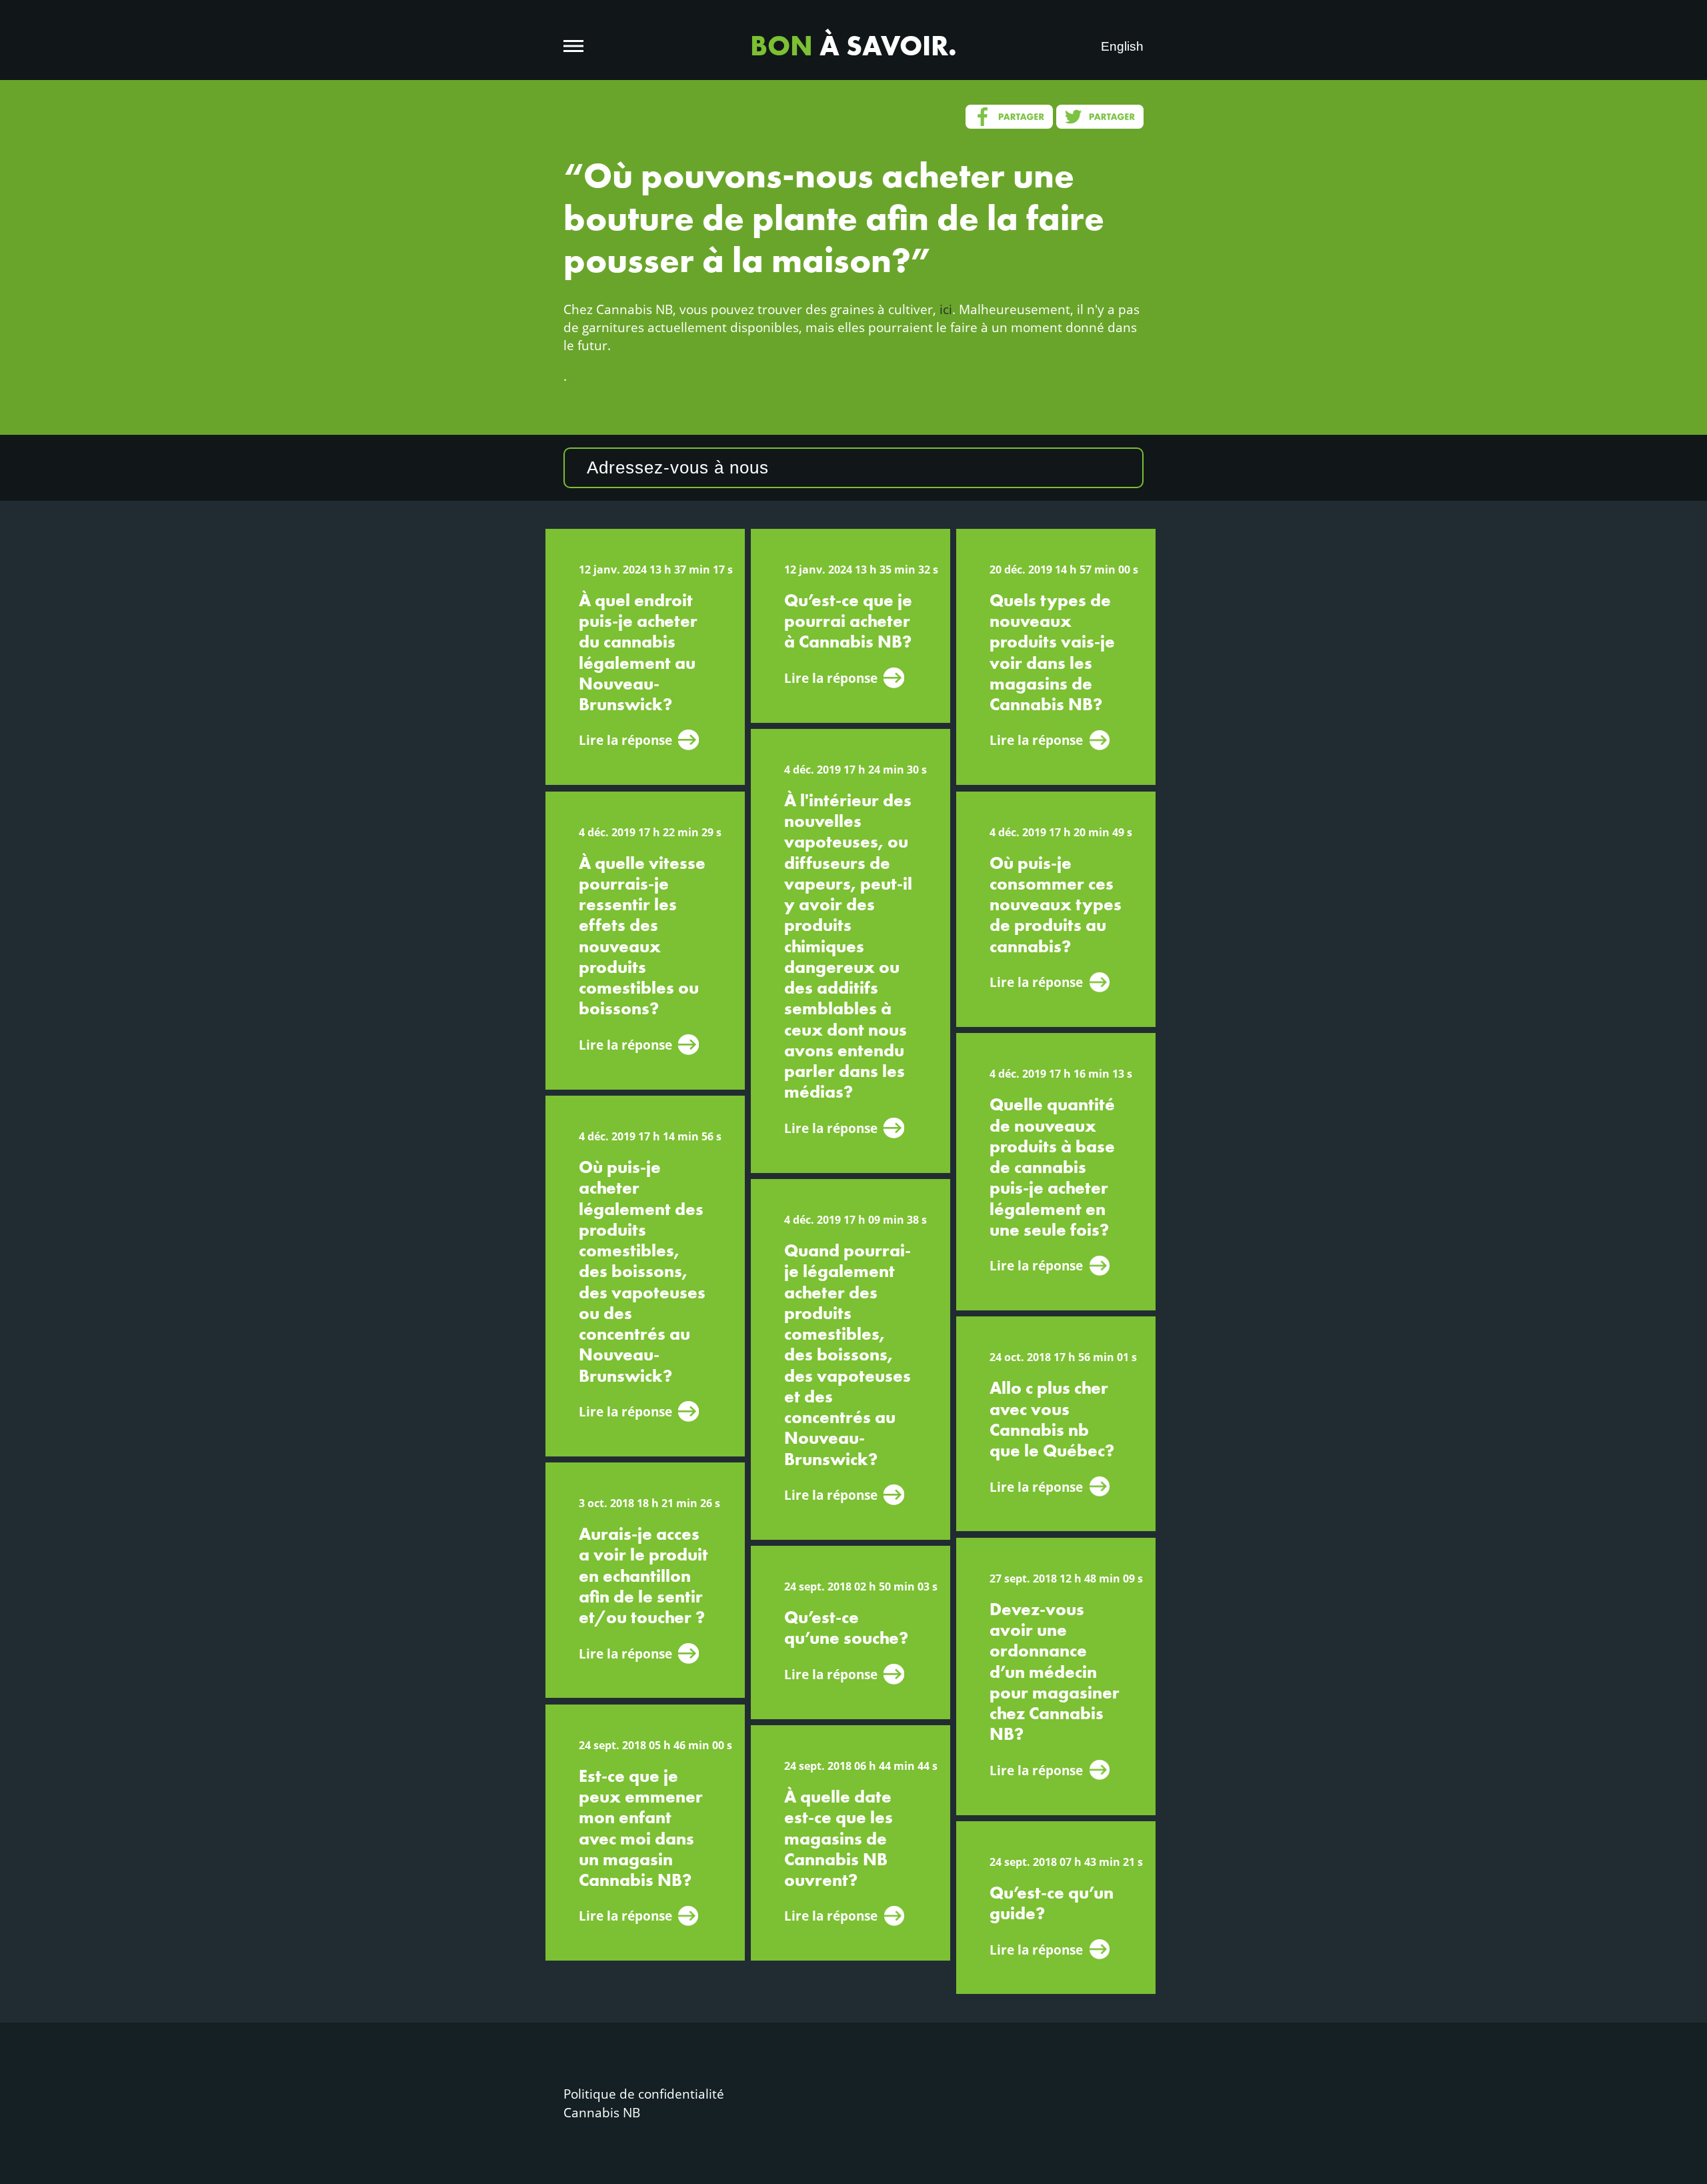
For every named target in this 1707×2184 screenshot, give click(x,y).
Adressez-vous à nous (678, 467)
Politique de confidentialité (644, 2094)
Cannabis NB (602, 2112)
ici (946, 309)
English (1122, 46)
